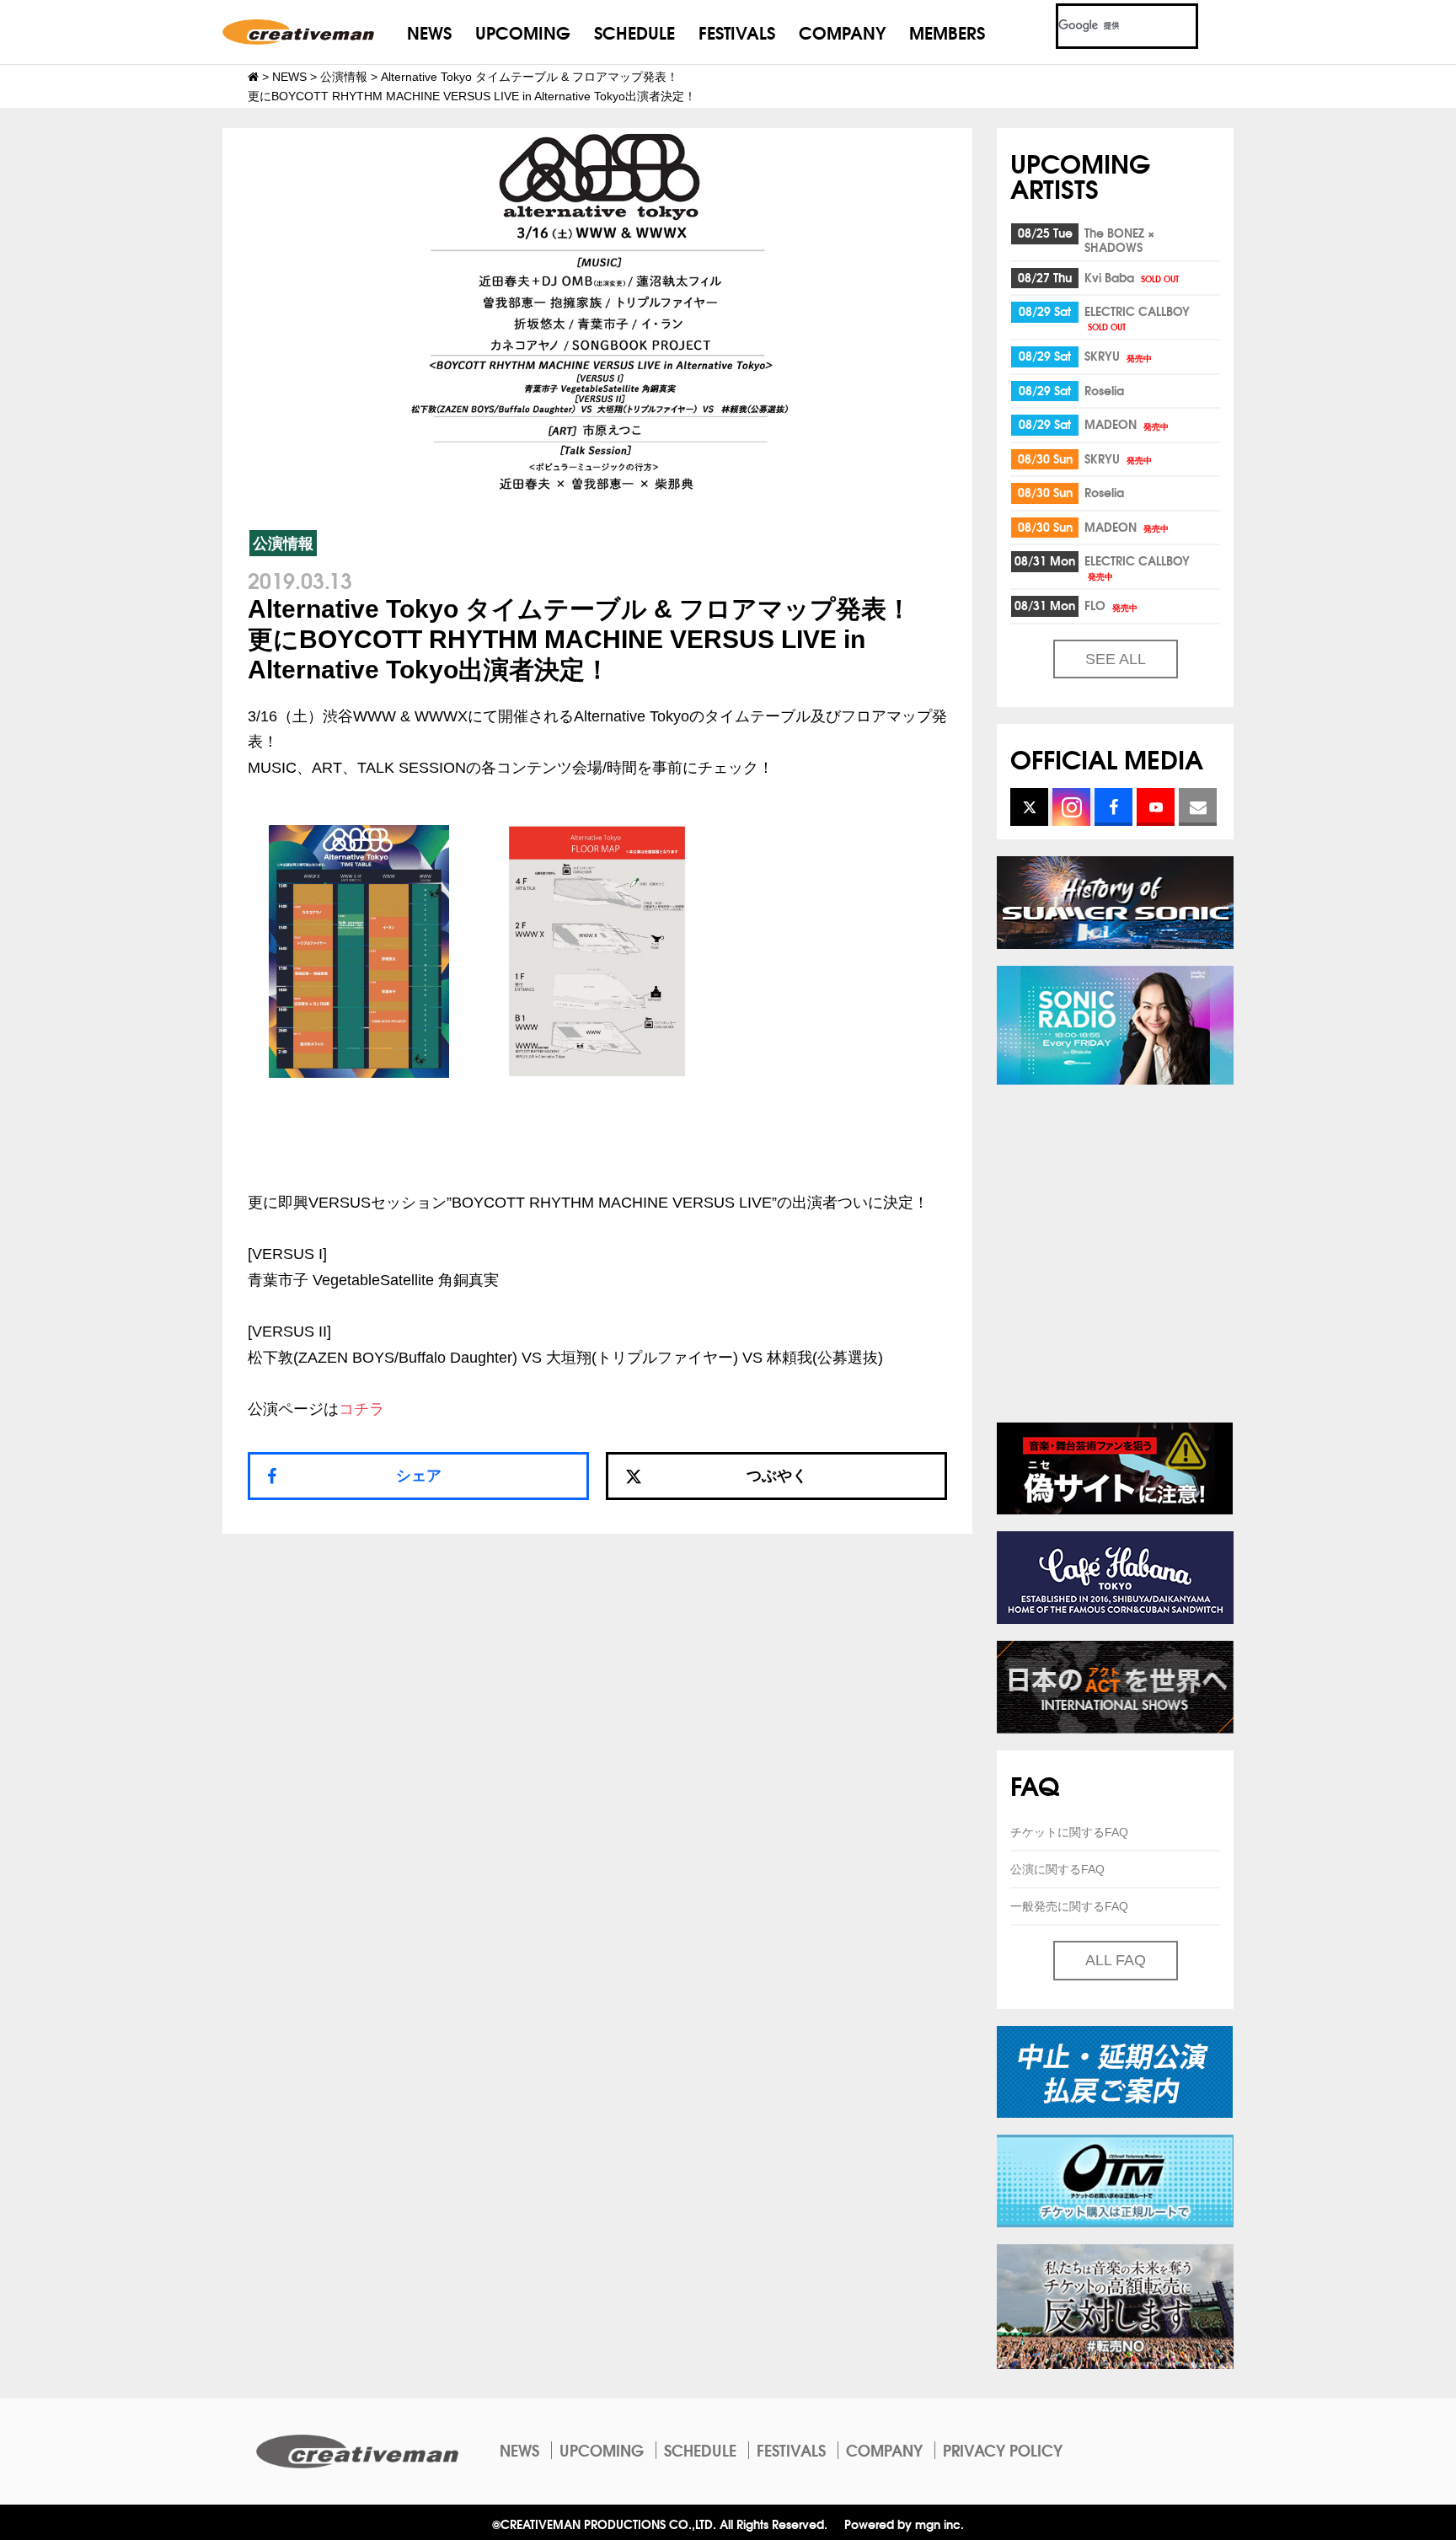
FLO (1111, 605)
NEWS (429, 32)
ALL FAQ (1116, 1960)
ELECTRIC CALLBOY (1137, 317)
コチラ (361, 1409)
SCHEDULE (634, 32)
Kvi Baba (1132, 277)
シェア (419, 1476)
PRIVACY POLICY (1003, 2450)
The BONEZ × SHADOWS (1119, 240)
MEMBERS (947, 32)
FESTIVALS (737, 32)
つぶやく (777, 1476)
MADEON (1127, 424)
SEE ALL (1116, 659)
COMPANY (842, 32)
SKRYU (1118, 356)
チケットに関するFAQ (1069, 1832)
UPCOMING (523, 32)
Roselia (1104, 390)
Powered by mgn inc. (904, 2524)
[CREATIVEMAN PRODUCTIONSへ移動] (253, 77)
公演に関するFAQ (1057, 1869)
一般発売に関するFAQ (1069, 1906)
